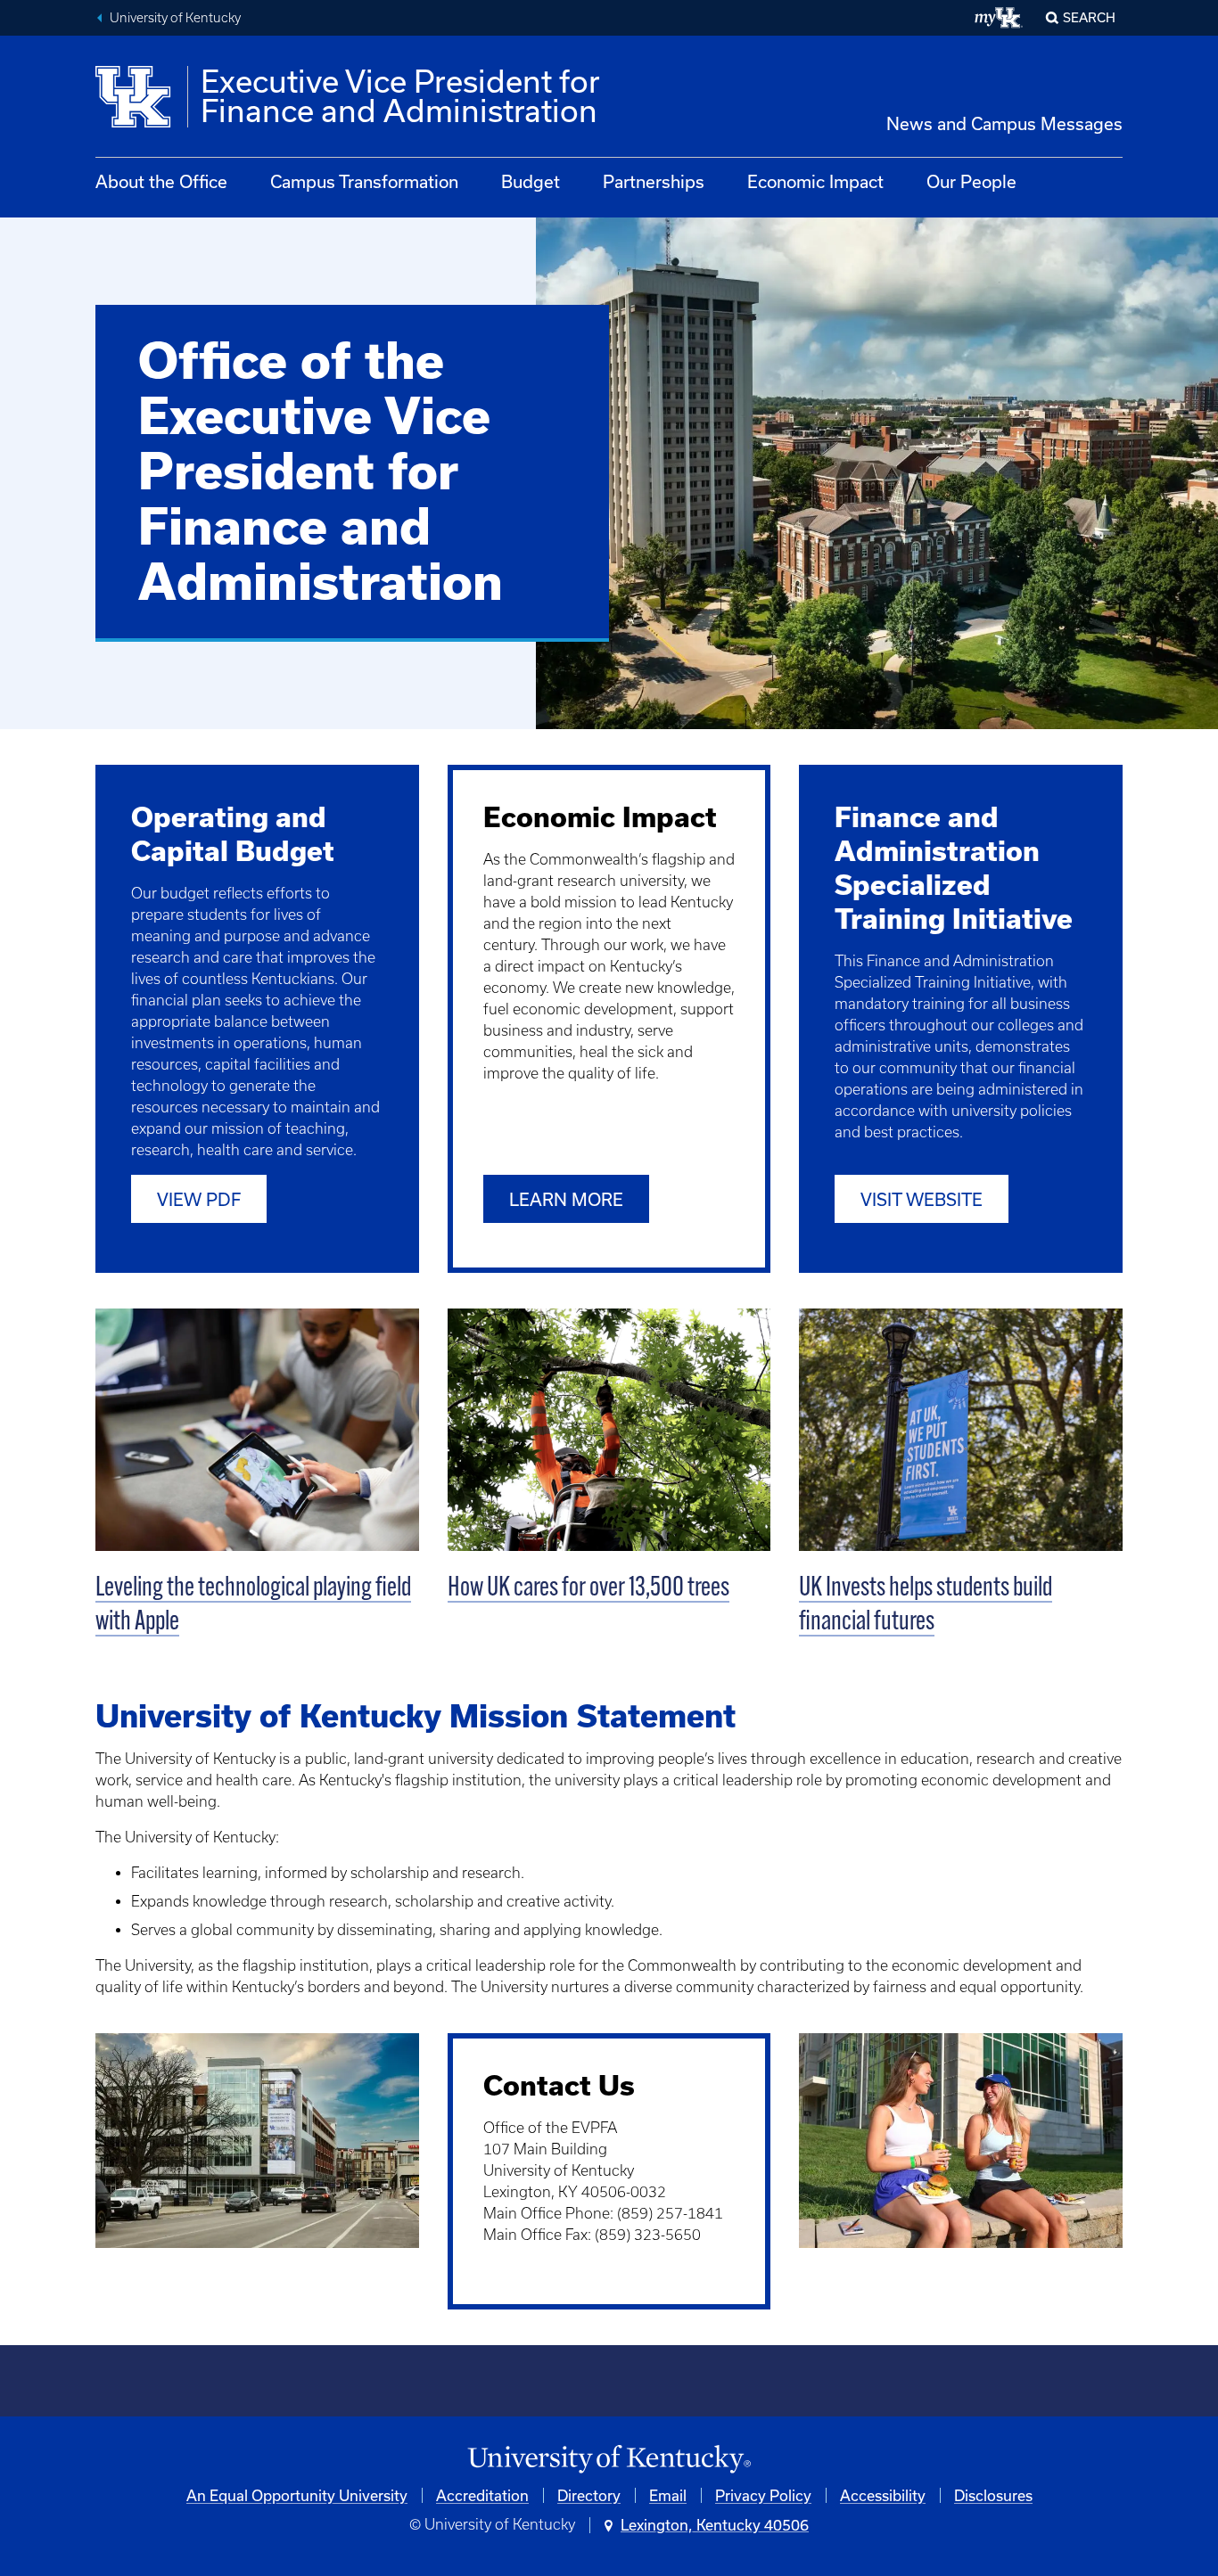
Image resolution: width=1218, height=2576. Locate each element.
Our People (971, 181)
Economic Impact (815, 181)
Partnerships (654, 181)
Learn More (566, 1199)
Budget (531, 181)
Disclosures (993, 2495)
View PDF (199, 1199)
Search (1089, 17)
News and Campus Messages (1004, 123)
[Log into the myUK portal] (999, 18)
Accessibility (883, 2495)
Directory (589, 2495)
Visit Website (922, 1199)
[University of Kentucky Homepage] (609, 2460)
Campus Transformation (364, 181)
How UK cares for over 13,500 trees (588, 1589)
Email (668, 2495)
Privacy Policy (763, 2495)
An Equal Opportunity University (297, 2495)
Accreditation (482, 2495)
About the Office (161, 181)
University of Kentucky (175, 18)
